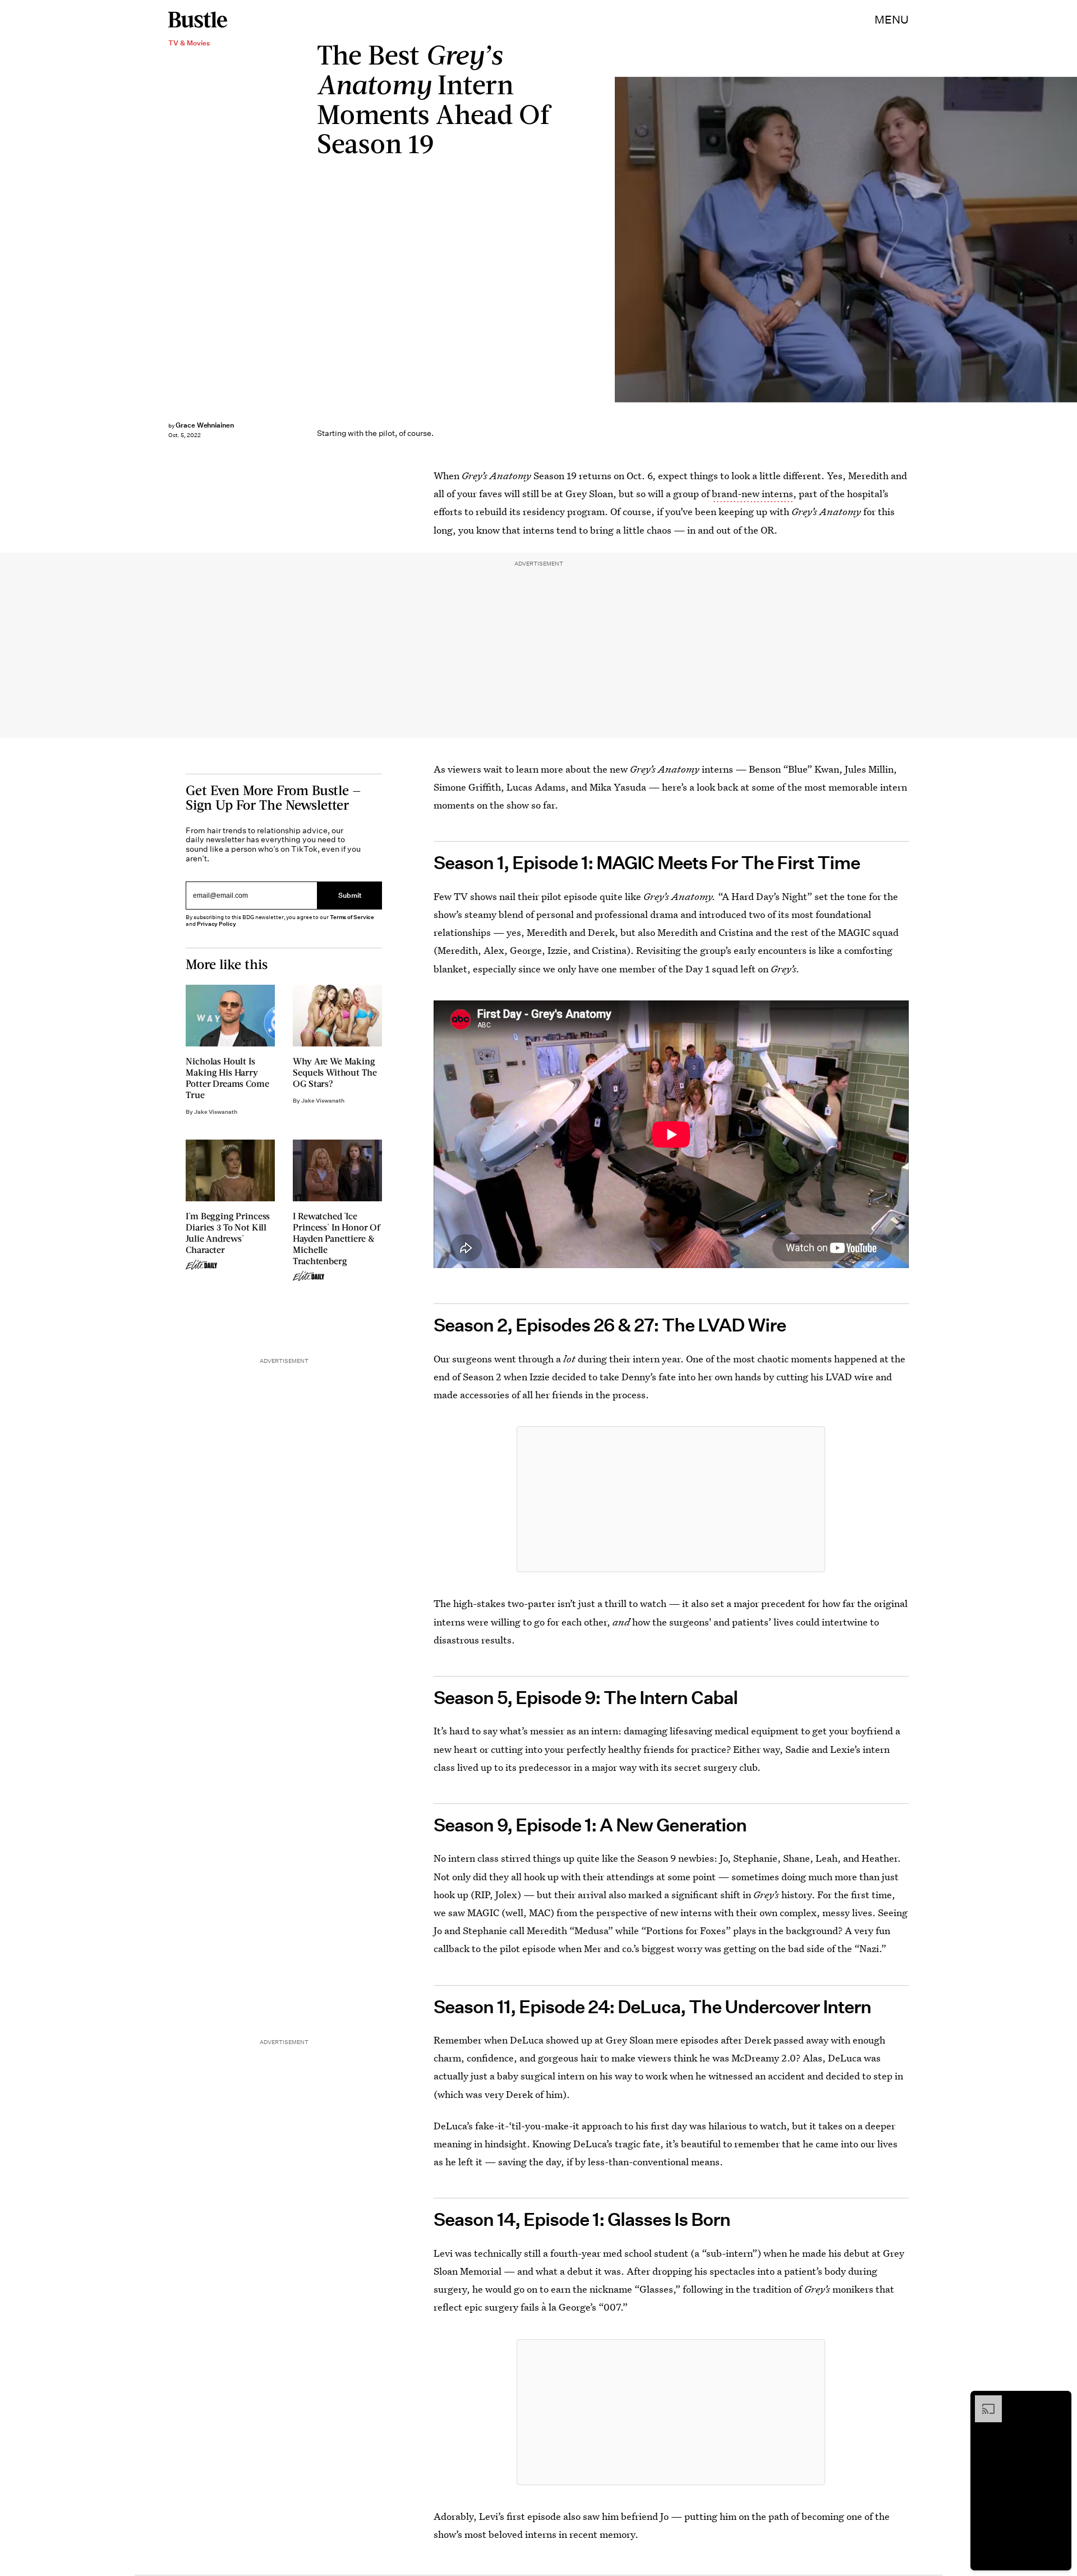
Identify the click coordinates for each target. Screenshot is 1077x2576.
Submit (350, 895)
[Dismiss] (1059, 2401)
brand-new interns (752, 493)
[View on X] (671, 1499)
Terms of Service (352, 917)
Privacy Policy (217, 924)
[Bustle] (198, 20)
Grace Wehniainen (205, 425)
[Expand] (983, 2401)
